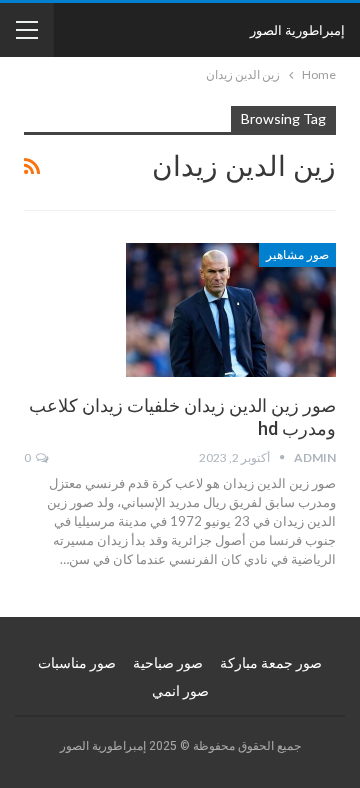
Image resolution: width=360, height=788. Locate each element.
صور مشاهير (297, 255)
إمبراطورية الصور (297, 30)
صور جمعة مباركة (271, 663)
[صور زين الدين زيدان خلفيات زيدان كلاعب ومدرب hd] (231, 310)
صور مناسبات (77, 663)
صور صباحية (168, 663)
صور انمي (180, 691)
